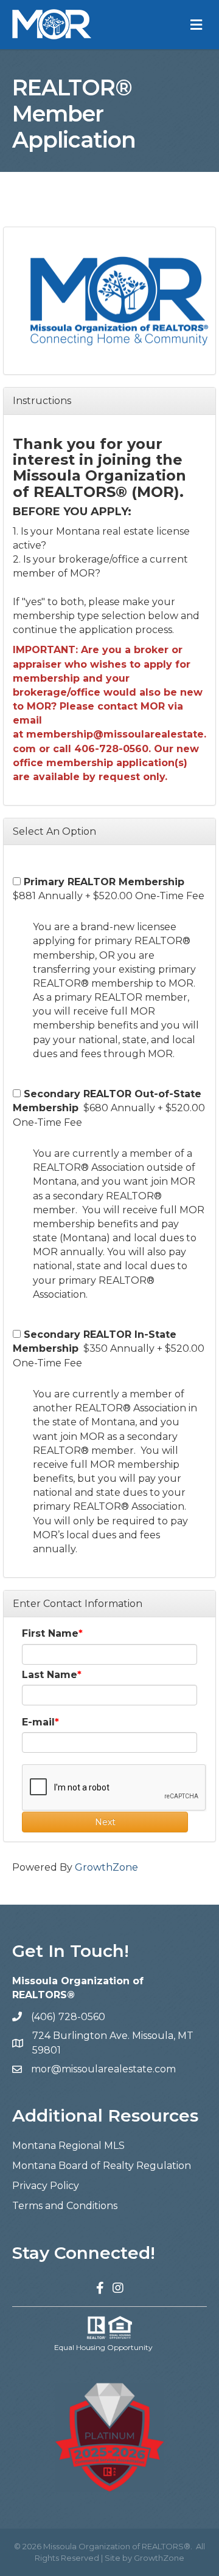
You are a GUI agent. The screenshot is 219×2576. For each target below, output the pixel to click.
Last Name (50, 1675)
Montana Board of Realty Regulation (102, 2166)
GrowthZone (106, 1867)
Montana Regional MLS (68, 2146)
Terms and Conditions (65, 2206)
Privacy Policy (46, 2186)
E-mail (38, 1722)
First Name (50, 1633)
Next (105, 1822)
